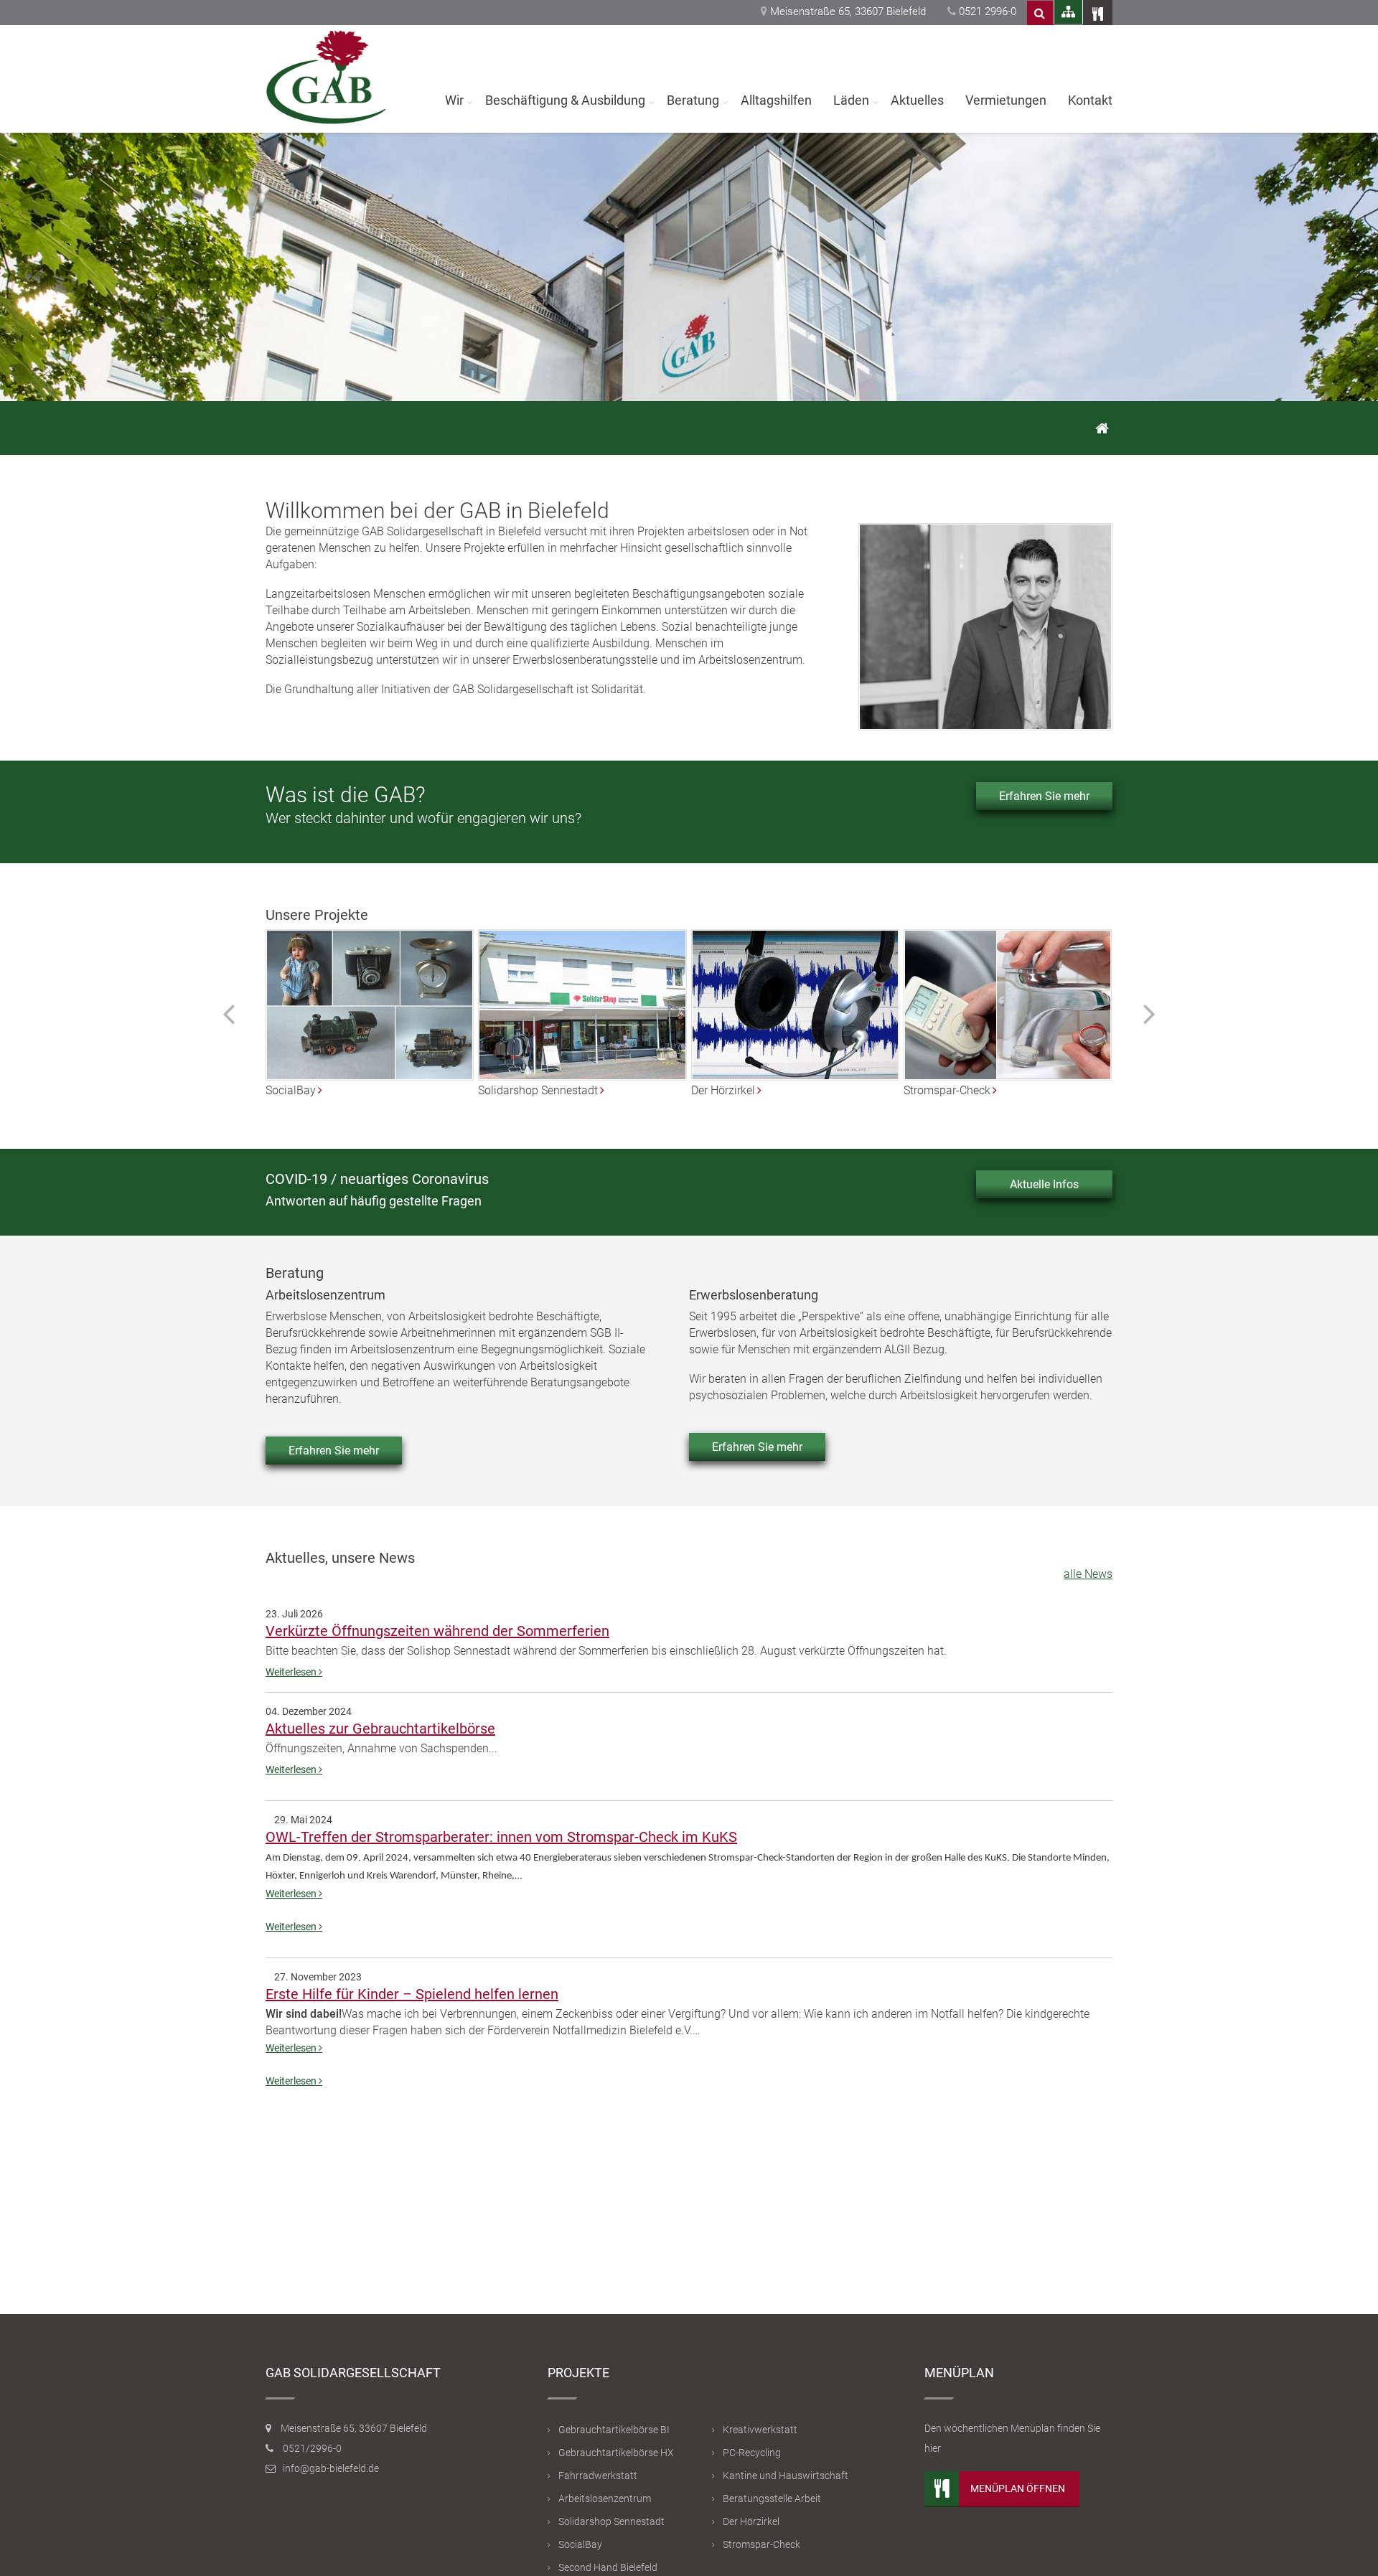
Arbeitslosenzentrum (605, 2499)
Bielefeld (520, 531)
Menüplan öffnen (1018, 2488)
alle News (1088, 1574)
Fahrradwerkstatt (598, 2476)
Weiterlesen (292, 1672)
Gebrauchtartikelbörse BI (614, 2430)
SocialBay (580, 2544)
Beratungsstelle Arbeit (772, 2499)
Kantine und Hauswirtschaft (786, 2476)
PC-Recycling (752, 2453)
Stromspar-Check (761, 2544)
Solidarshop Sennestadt (611, 2521)
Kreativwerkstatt (760, 2430)
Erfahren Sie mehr (1044, 796)
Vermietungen (1006, 100)
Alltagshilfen (776, 100)
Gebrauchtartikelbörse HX (616, 2453)
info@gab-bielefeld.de (331, 2468)
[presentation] (229, 1013)
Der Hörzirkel (751, 2521)
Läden (851, 100)
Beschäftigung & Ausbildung (565, 100)
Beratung (693, 100)
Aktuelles (917, 100)
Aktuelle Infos (1044, 1184)
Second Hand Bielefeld (608, 2567)
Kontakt (1090, 100)
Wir (454, 100)
